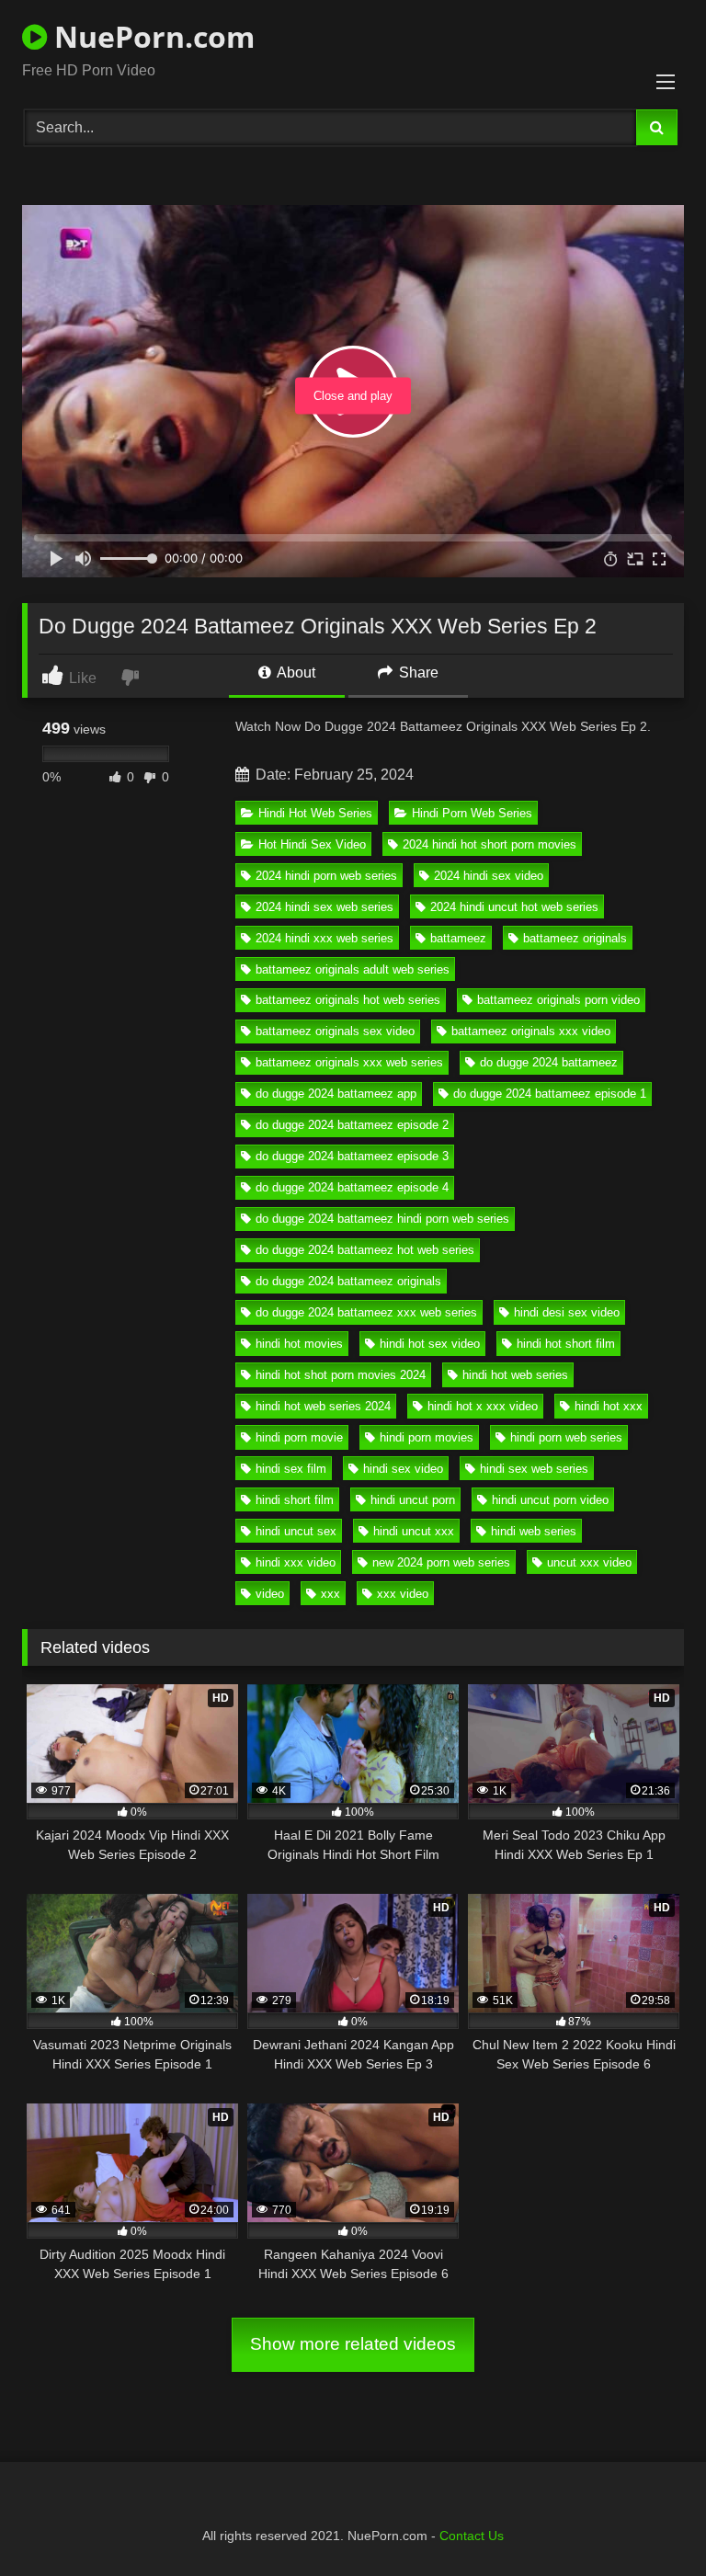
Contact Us (472, 2536)
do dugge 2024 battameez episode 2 (352, 1125)
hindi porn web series (566, 1437)
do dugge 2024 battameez (549, 1062)
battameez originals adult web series (353, 969)
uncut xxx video (589, 1562)
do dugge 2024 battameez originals (348, 1281)
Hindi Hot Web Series (315, 813)
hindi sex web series (534, 1469)
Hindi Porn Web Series (472, 813)
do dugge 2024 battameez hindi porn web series (382, 1219)
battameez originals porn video (558, 1000)
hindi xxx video (296, 1562)
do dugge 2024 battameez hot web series (365, 1250)
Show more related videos (353, 2344)
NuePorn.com (151, 36)
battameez (458, 938)
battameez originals (575, 938)
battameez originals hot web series (348, 1000)
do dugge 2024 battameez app (336, 1094)
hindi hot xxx (609, 1406)
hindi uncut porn (413, 1500)
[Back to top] (649, 2521)
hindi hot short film (566, 1344)
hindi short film (295, 1500)
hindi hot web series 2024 (323, 1406)
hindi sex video (403, 1469)
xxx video (403, 1594)
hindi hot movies (299, 1344)
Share (417, 672)
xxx (330, 1594)
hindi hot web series (515, 1375)
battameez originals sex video (335, 1031)
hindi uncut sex (296, 1531)
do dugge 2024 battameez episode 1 (550, 1094)
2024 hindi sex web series (325, 907)
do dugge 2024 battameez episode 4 (352, 1187)
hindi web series (534, 1531)
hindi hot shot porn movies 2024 (341, 1375)
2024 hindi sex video (489, 876)
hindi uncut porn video (550, 1500)
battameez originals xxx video (531, 1031)
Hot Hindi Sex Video (312, 844)
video (270, 1594)
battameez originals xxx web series (349, 1062)
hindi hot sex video (430, 1344)
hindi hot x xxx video (483, 1406)
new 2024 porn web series (441, 1562)
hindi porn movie (299, 1437)
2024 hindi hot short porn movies (490, 844)
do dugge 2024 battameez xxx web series (366, 1312)
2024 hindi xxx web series (325, 938)
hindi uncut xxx (414, 1531)
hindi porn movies (427, 1437)
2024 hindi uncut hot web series (514, 907)
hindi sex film (291, 1469)
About (295, 672)
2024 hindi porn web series (326, 876)
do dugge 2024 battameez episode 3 (352, 1156)
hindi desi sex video (567, 1312)
